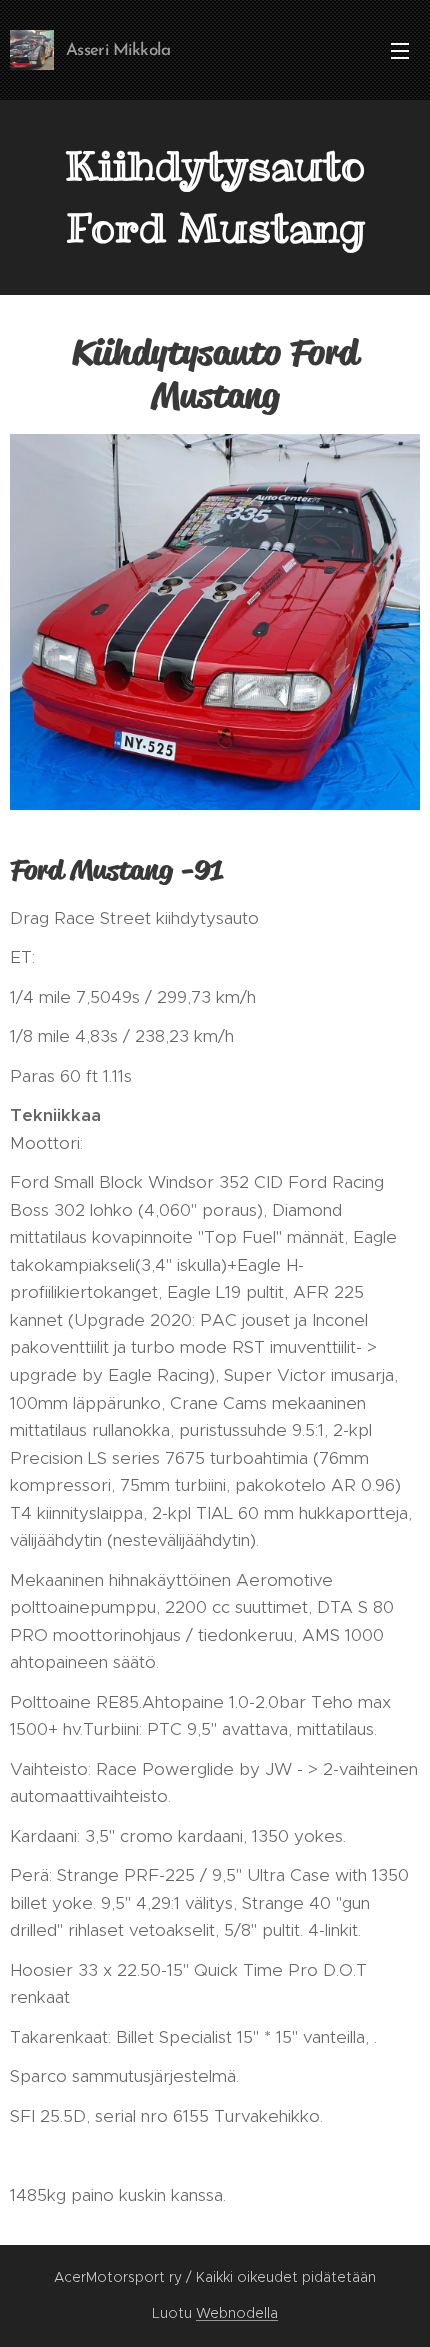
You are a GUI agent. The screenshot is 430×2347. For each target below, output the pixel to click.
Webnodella (237, 2313)
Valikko (400, 50)
